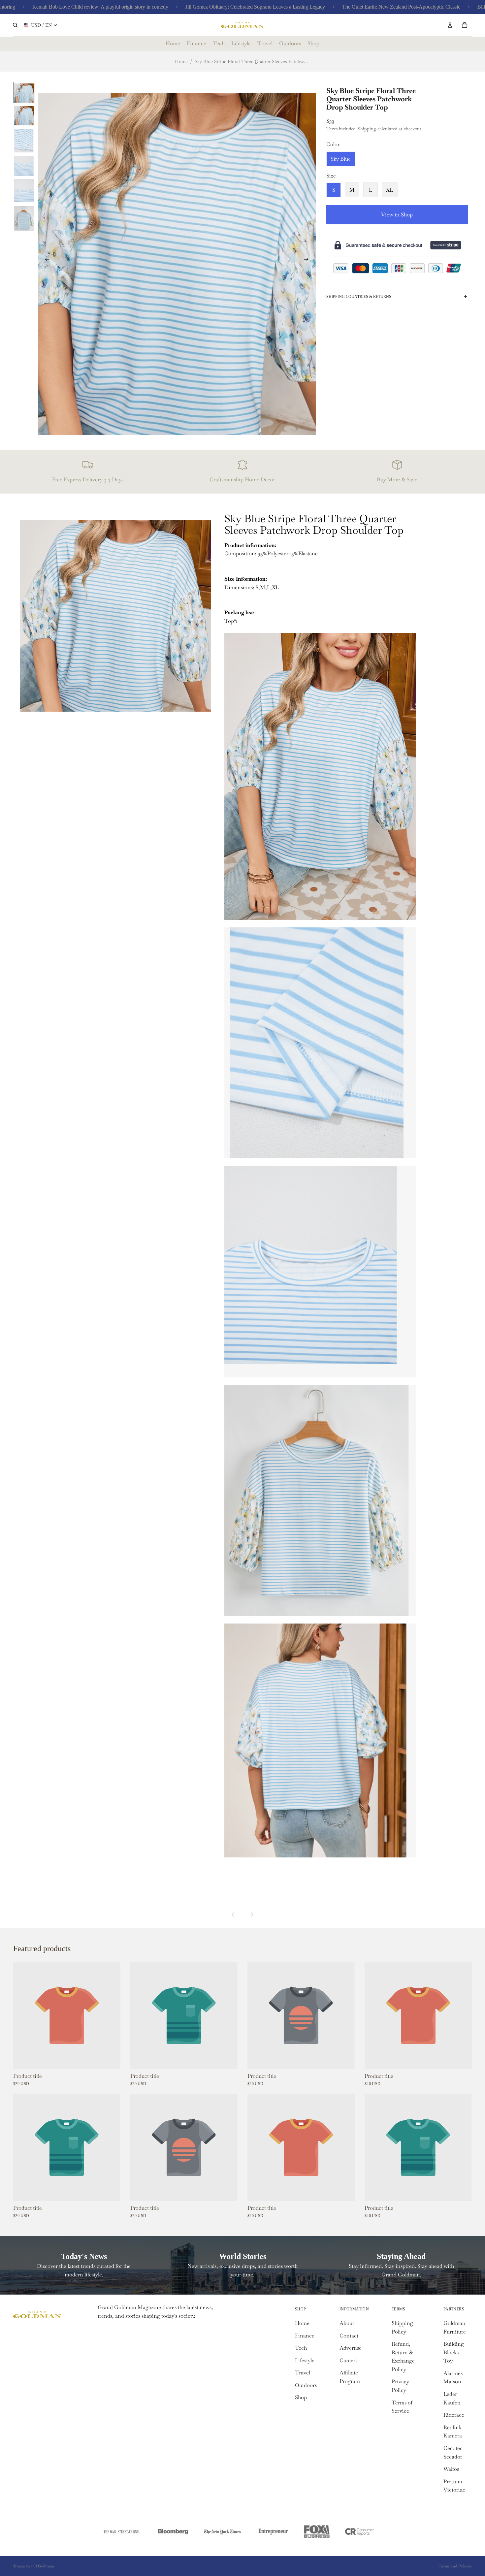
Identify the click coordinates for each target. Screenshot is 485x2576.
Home (181, 61)
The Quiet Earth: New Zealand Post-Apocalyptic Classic (324, 7)
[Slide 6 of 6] (24, 218)
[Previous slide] (45, 261)
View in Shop (397, 215)
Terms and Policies (455, 2566)
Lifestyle (305, 2360)
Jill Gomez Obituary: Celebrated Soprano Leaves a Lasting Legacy (178, 7)
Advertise (351, 2348)
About (347, 2323)
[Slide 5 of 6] (24, 190)
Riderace (454, 2415)
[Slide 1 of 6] (24, 93)
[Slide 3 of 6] (24, 140)
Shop (301, 2397)
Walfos (451, 2469)
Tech (301, 2348)
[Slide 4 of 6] (24, 165)
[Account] (450, 25)
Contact (349, 2336)
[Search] (15, 25)
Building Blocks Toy (454, 2352)
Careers (348, 2360)
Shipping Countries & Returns (359, 297)
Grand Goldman (40, 2566)
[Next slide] (308, 261)
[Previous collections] (233, 1915)
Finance (305, 2336)
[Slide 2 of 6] (24, 115)
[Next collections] (252, 1915)
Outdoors (306, 2385)
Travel (303, 2373)
